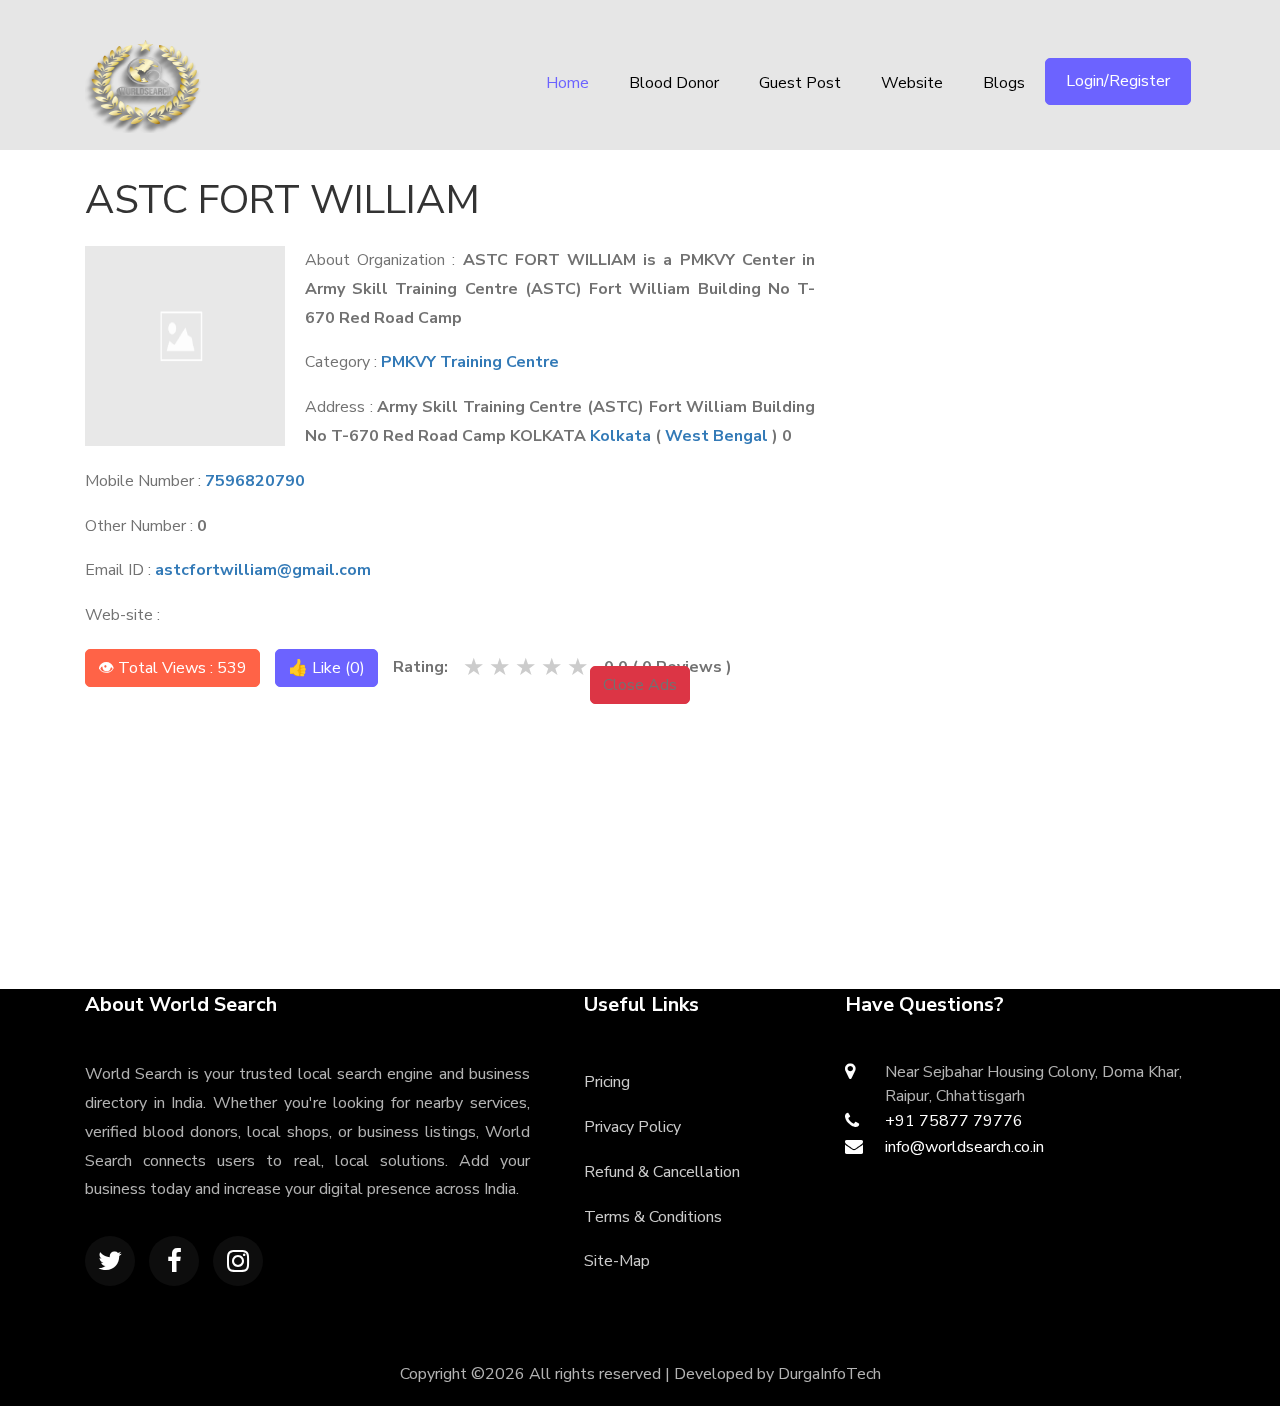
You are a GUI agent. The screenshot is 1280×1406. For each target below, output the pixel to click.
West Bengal (716, 436)
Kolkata (620, 436)
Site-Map (617, 1261)
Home (567, 83)
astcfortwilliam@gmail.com (263, 570)
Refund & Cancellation (662, 1172)
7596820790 (255, 481)
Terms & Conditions (653, 1217)
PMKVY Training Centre (470, 362)
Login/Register (1118, 81)
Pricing (607, 1082)
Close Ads (640, 685)
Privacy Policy (632, 1127)
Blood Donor (674, 83)
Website (912, 83)
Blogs (1004, 83)
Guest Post (800, 83)
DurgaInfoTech (829, 1374)
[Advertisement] (1036, 295)
